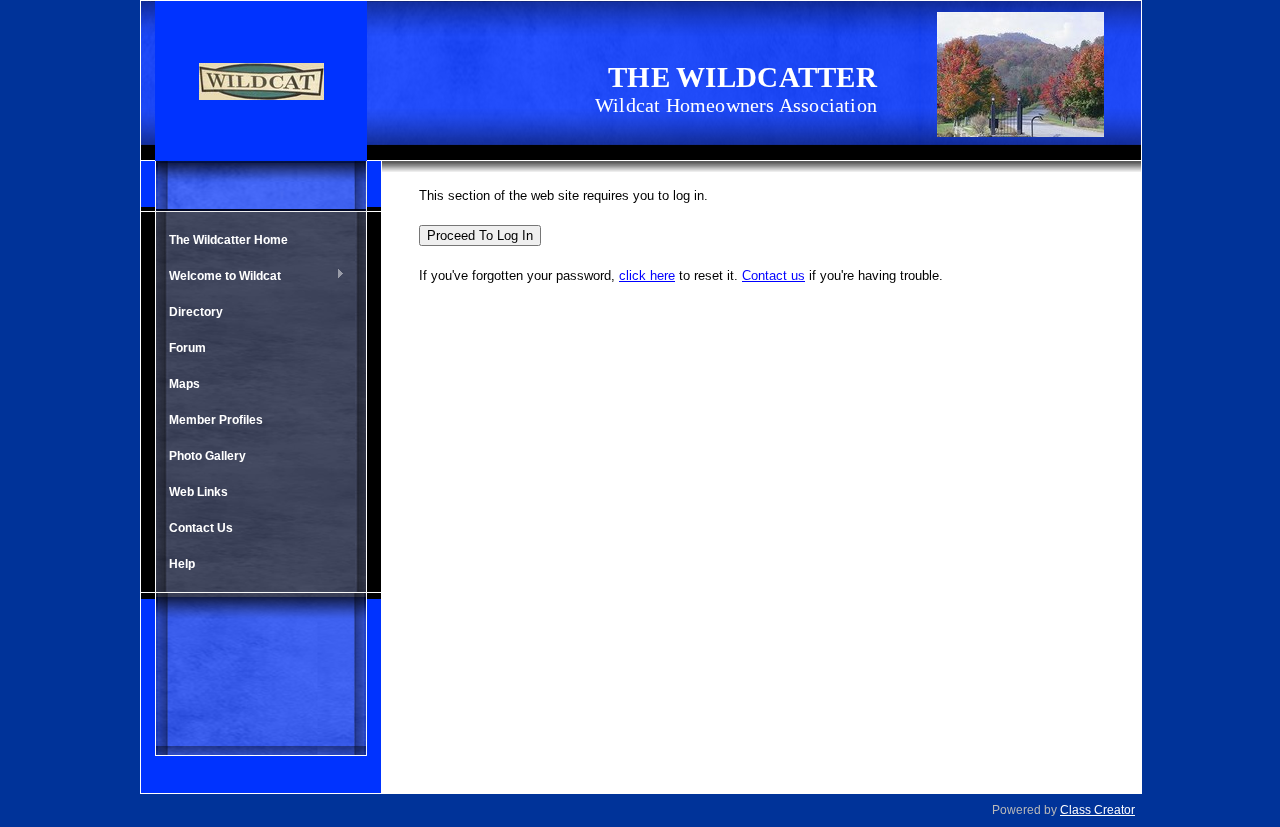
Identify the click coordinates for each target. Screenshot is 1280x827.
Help (182, 564)
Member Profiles (216, 420)
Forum (187, 348)
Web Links (198, 492)
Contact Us (201, 528)
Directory (196, 312)
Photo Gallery (207, 456)
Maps (184, 384)
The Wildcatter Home (228, 240)
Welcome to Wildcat (220, 277)
